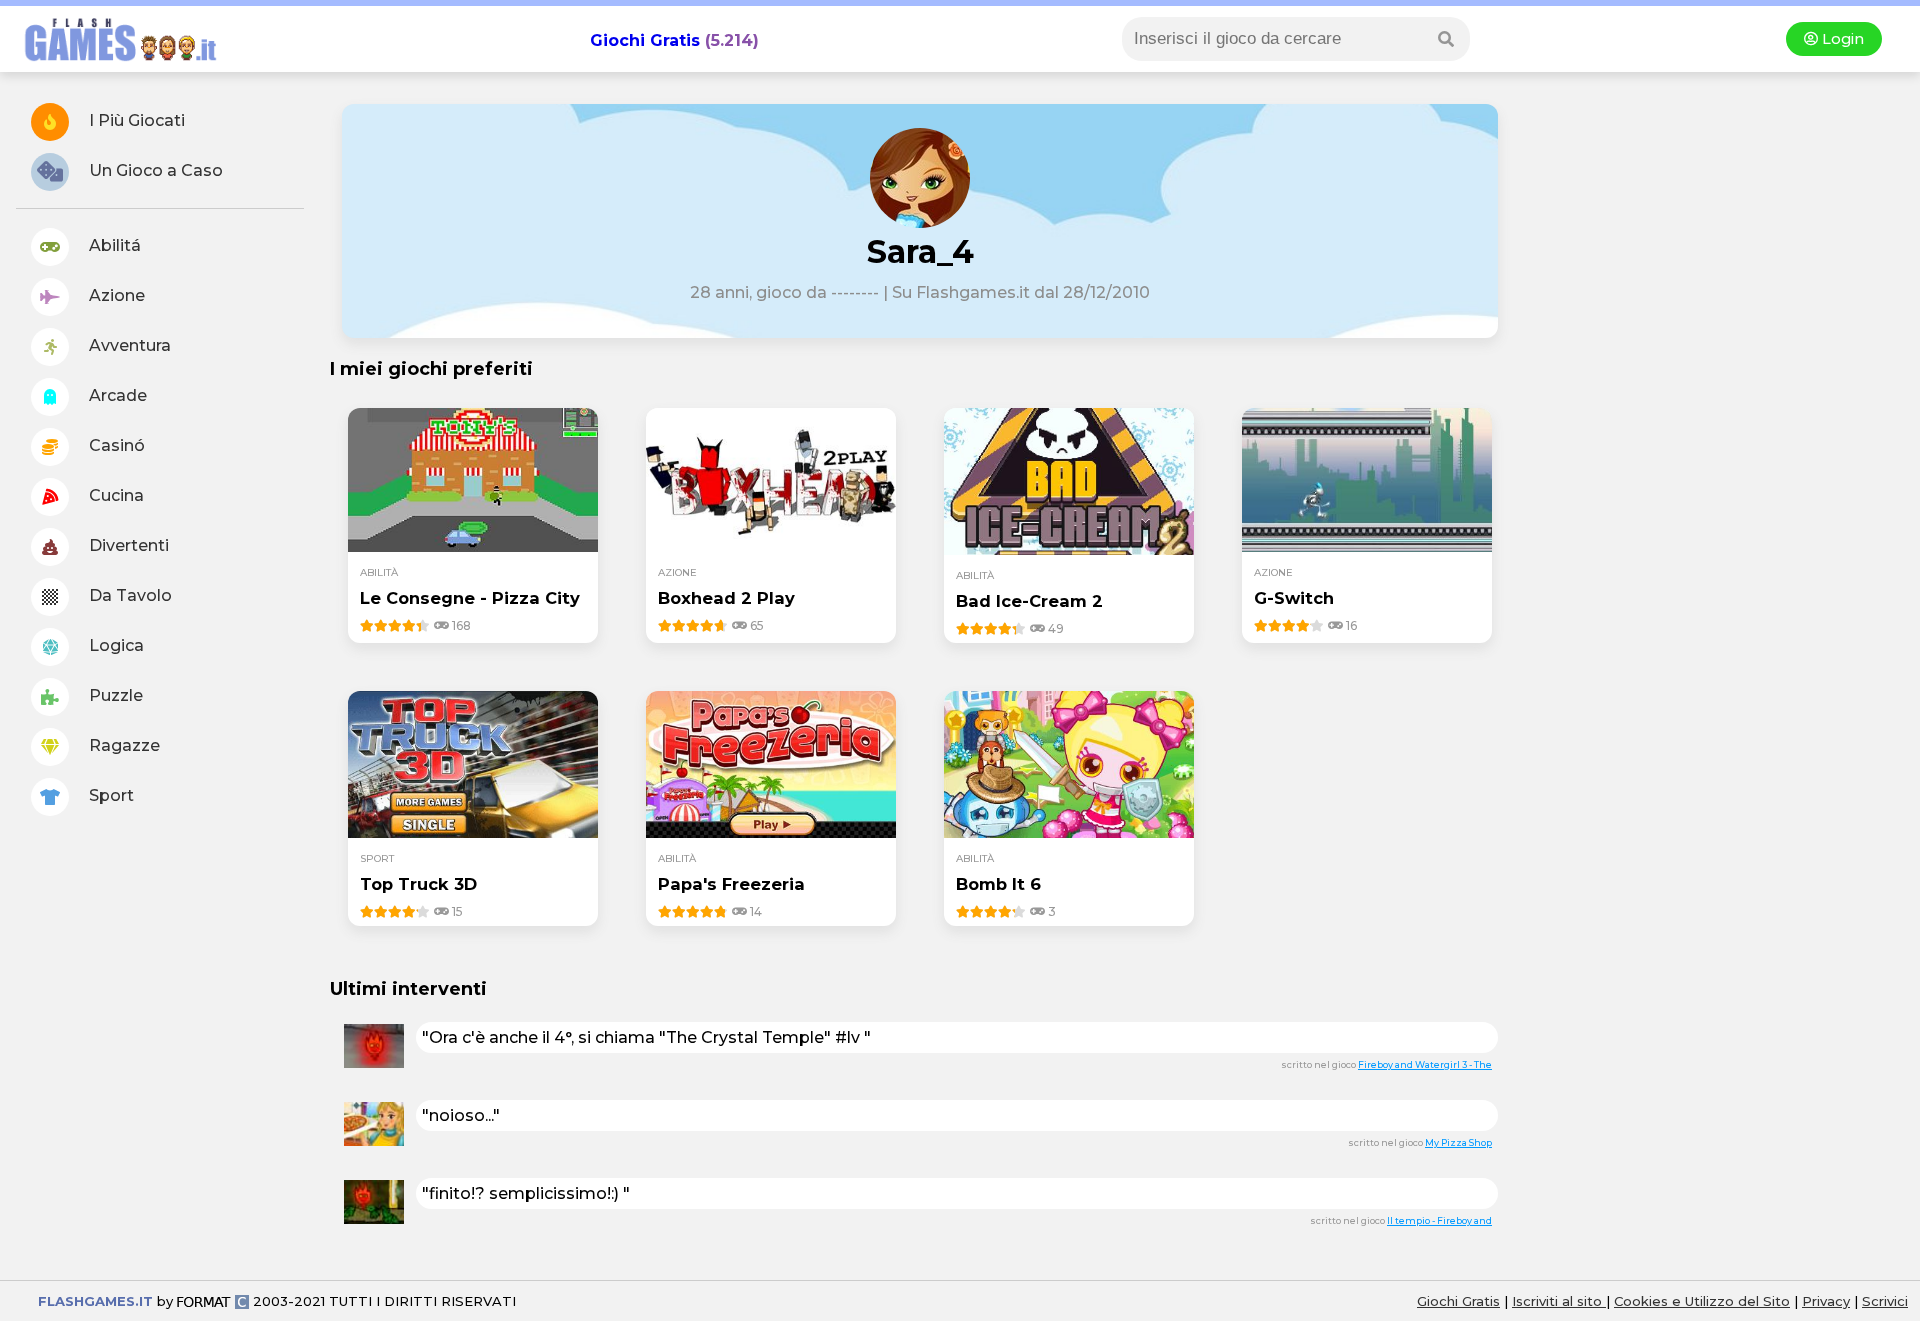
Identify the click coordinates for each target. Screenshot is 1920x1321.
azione (677, 572)
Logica (114, 645)
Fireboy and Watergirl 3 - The (1425, 1064)
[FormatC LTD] (213, 1301)
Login (1841, 39)
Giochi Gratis (645, 40)
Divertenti (127, 545)
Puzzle (114, 695)
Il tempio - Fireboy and (1439, 1220)
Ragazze (122, 745)
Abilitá (113, 245)
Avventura (128, 345)
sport (377, 858)
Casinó (115, 445)
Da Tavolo (128, 595)
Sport (109, 795)
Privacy (1826, 1301)
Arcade (116, 395)
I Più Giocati (135, 120)
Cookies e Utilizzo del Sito (1702, 1301)
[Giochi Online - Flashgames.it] (113, 62)
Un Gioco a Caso (154, 170)
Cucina (114, 495)
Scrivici (1885, 1301)
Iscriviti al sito (1559, 1301)
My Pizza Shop (1458, 1142)
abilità (379, 572)
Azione (115, 295)
